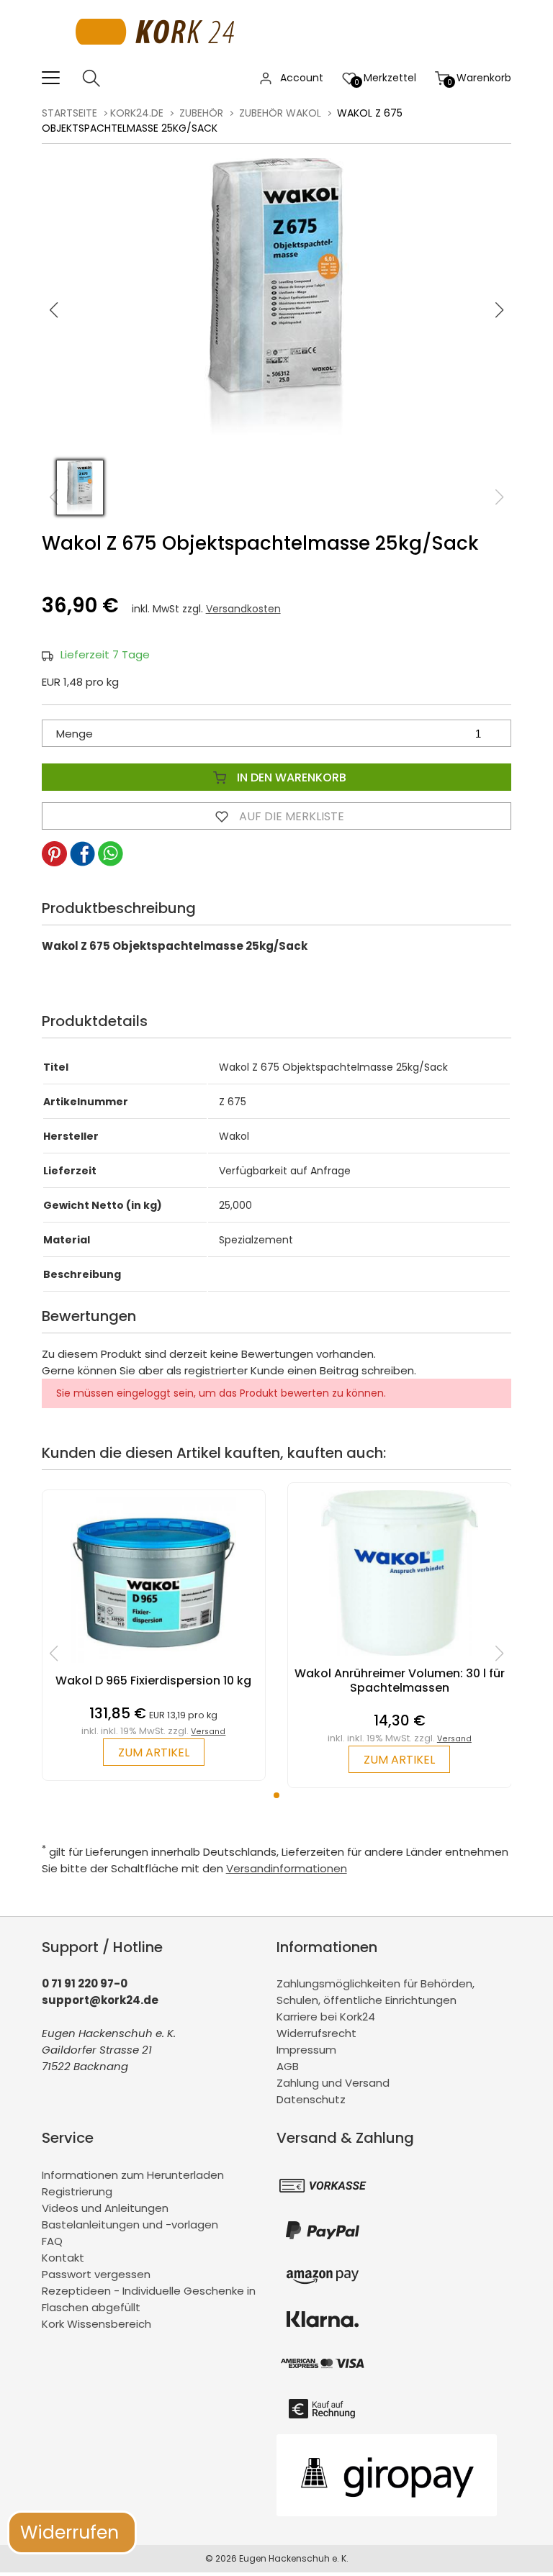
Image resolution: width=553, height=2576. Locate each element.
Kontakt (63, 2258)
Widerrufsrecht (316, 2033)
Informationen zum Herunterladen (133, 2175)
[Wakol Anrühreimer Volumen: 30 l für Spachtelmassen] (400, 1659)
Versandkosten (243, 609)
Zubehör (201, 113)
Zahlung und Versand (333, 2083)
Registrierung (77, 2191)
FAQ (52, 2241)
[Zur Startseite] (159, 61)
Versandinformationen (287, 1868)
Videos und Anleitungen (105, 2208)
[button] (500, 310)
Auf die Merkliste (290, 816)
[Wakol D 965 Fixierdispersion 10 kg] (153, 1666)
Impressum (306, 2050)
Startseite (69, 113)
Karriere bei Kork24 (326, 2017)
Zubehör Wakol (280, 113)
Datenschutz (311, 2099)
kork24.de (137, 113)
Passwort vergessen (96, 2274)
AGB (288, 2066)
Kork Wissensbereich (96, 2324)
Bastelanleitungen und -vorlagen (130, 2224)
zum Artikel (154, 1752)
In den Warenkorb (290, 777)
